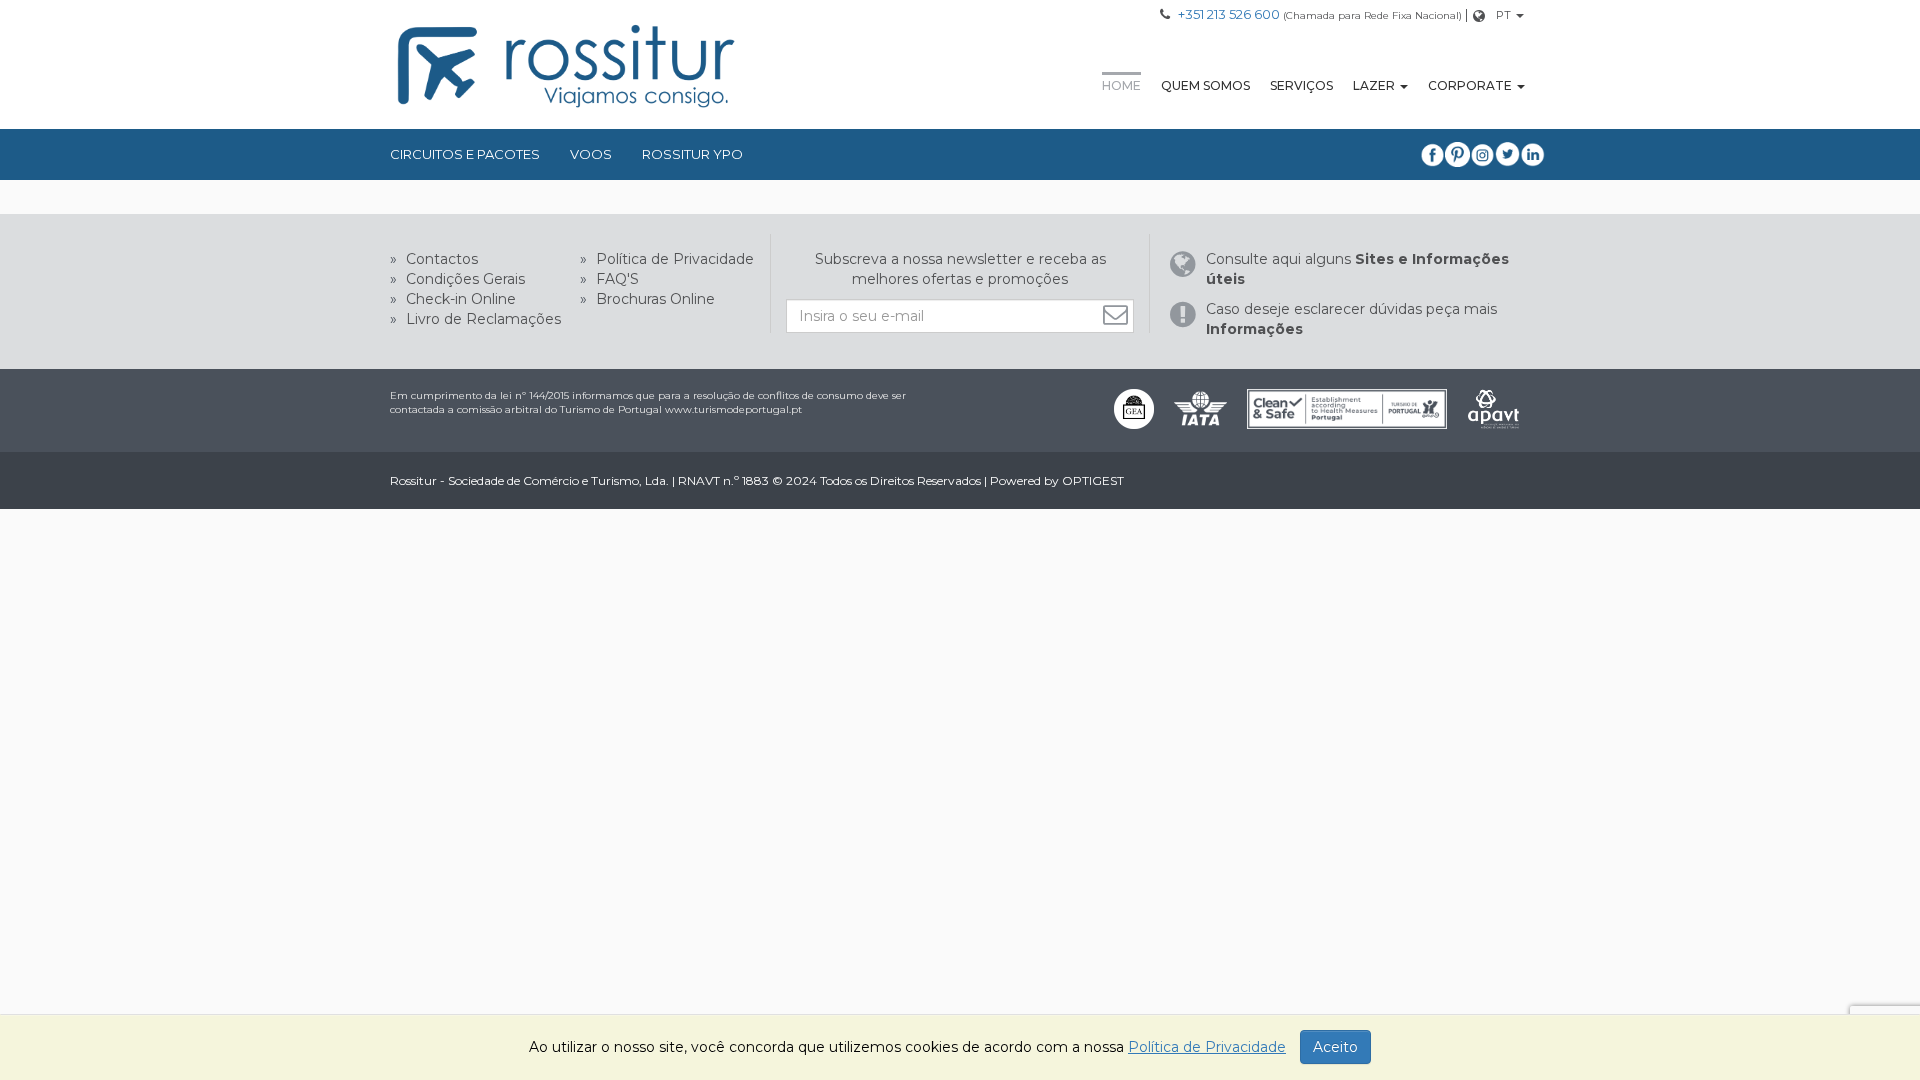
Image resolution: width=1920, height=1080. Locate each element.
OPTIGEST (1093, 480)
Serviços (1301, 85)
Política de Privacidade (673, 259)
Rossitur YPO (692, 154)
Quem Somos (1205, 85)
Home (1121, 85)
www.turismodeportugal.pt (733, 409)
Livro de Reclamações (481, 319)
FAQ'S (615, 279)
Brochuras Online (653, 299)
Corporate (1470, 85)
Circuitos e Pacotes (465, 154)
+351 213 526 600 (1229, 14)
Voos (591, 154)
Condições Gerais (463, 279)
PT (1503, 15)
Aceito (1335, 1047)
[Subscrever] (1118, 314)
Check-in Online (459, 299)
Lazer (1374, 85)
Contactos (440, 259)
